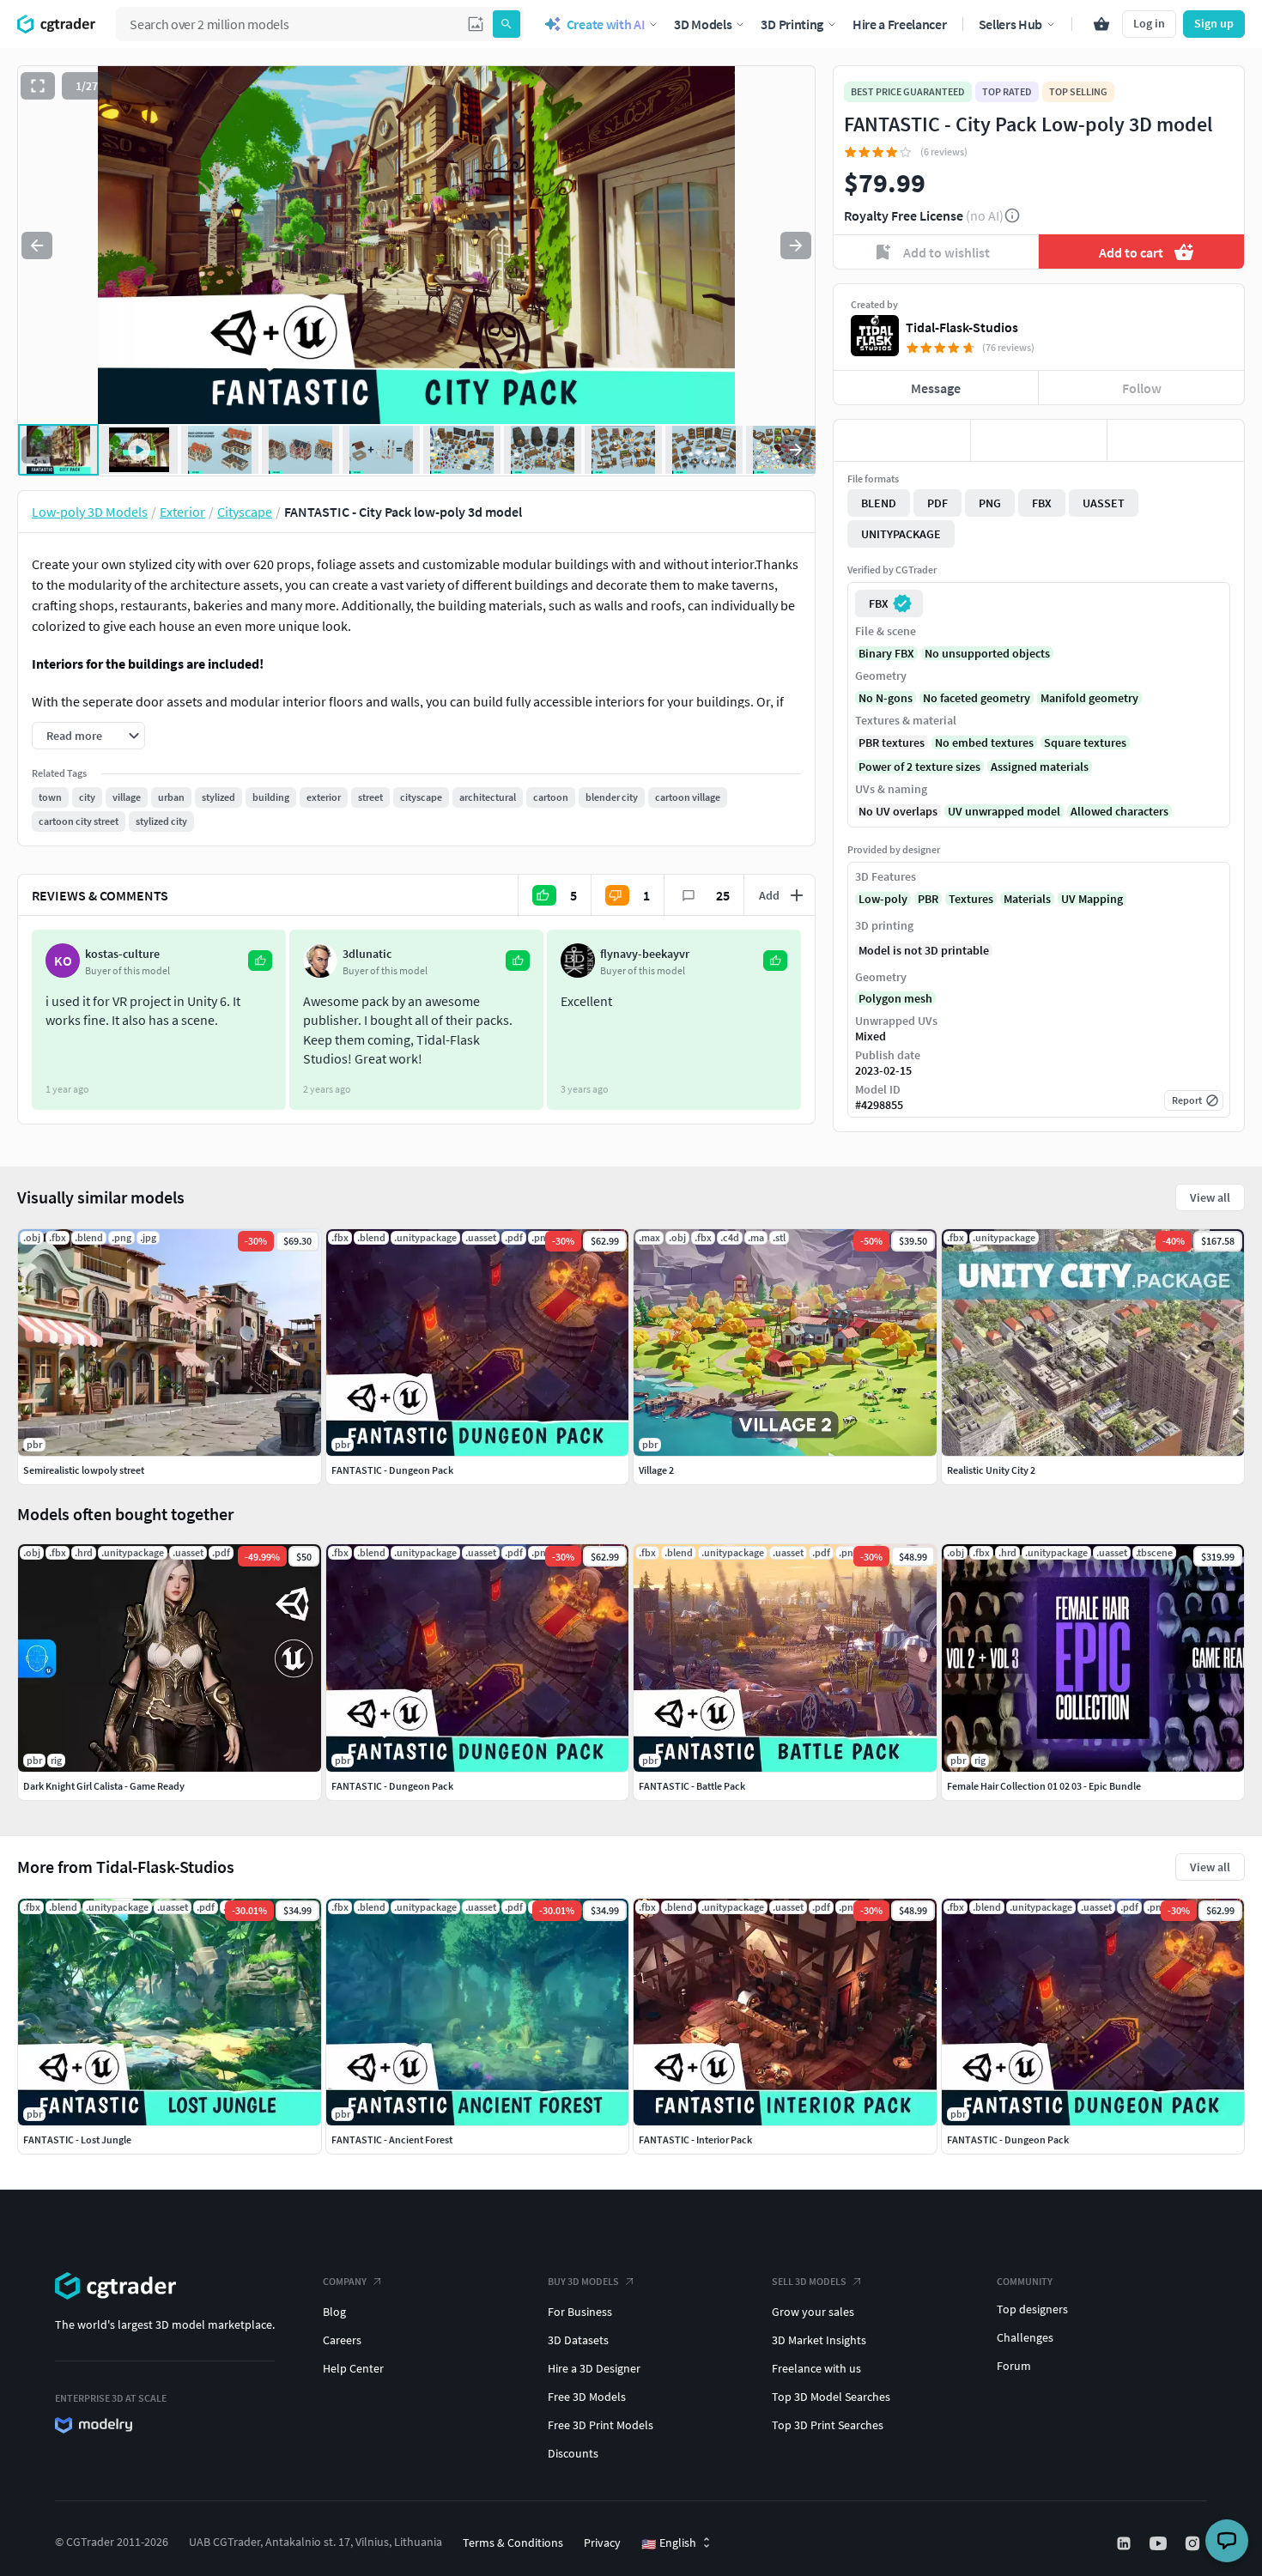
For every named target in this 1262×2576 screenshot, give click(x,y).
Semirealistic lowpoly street (84, 1470)
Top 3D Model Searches (831, 2397)
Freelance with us (816, 2368)
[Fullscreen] (38, 86)
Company (345, 2281)
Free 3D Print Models (601, 2425)
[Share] (1176, 440)
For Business (580, 2312)
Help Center (353, 2368)
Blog (334, 2312)
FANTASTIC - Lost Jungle (77, 2140)
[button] (476, 24)
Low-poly (883, 899)
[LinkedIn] (1125, 2543)
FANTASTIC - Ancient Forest (392, 2140)
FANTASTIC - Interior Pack (695, 2140)
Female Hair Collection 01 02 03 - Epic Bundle (1044, 1786)
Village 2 (656, 1470)
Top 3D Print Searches (828, 2425)
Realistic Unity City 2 (991, 1470)
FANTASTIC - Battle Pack (692, 1786)
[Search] (507, 24)
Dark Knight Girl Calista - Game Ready (104, 1786)
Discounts (573, 2453)
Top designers (1032, 2309)
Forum (1014, 2366)
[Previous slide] (37, 245)
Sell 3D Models (809, 2281)
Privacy (602, 2543)
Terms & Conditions (513, 2543)
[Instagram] (1194, 2543)
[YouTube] (1160, 2543)
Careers (342, 2340)
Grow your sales (813, 2312)
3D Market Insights (819, 2340)
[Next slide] (796, 245)
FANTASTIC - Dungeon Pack (1008, 2140)
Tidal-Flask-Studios (962, 327)
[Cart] (1101, 24)
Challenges (1025, 2337)
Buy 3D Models (583, 2281)
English (669, 2543)
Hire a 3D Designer (594, 2368)
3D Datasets (578, 2340)
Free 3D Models (587, 2397)
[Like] (902, 440)
